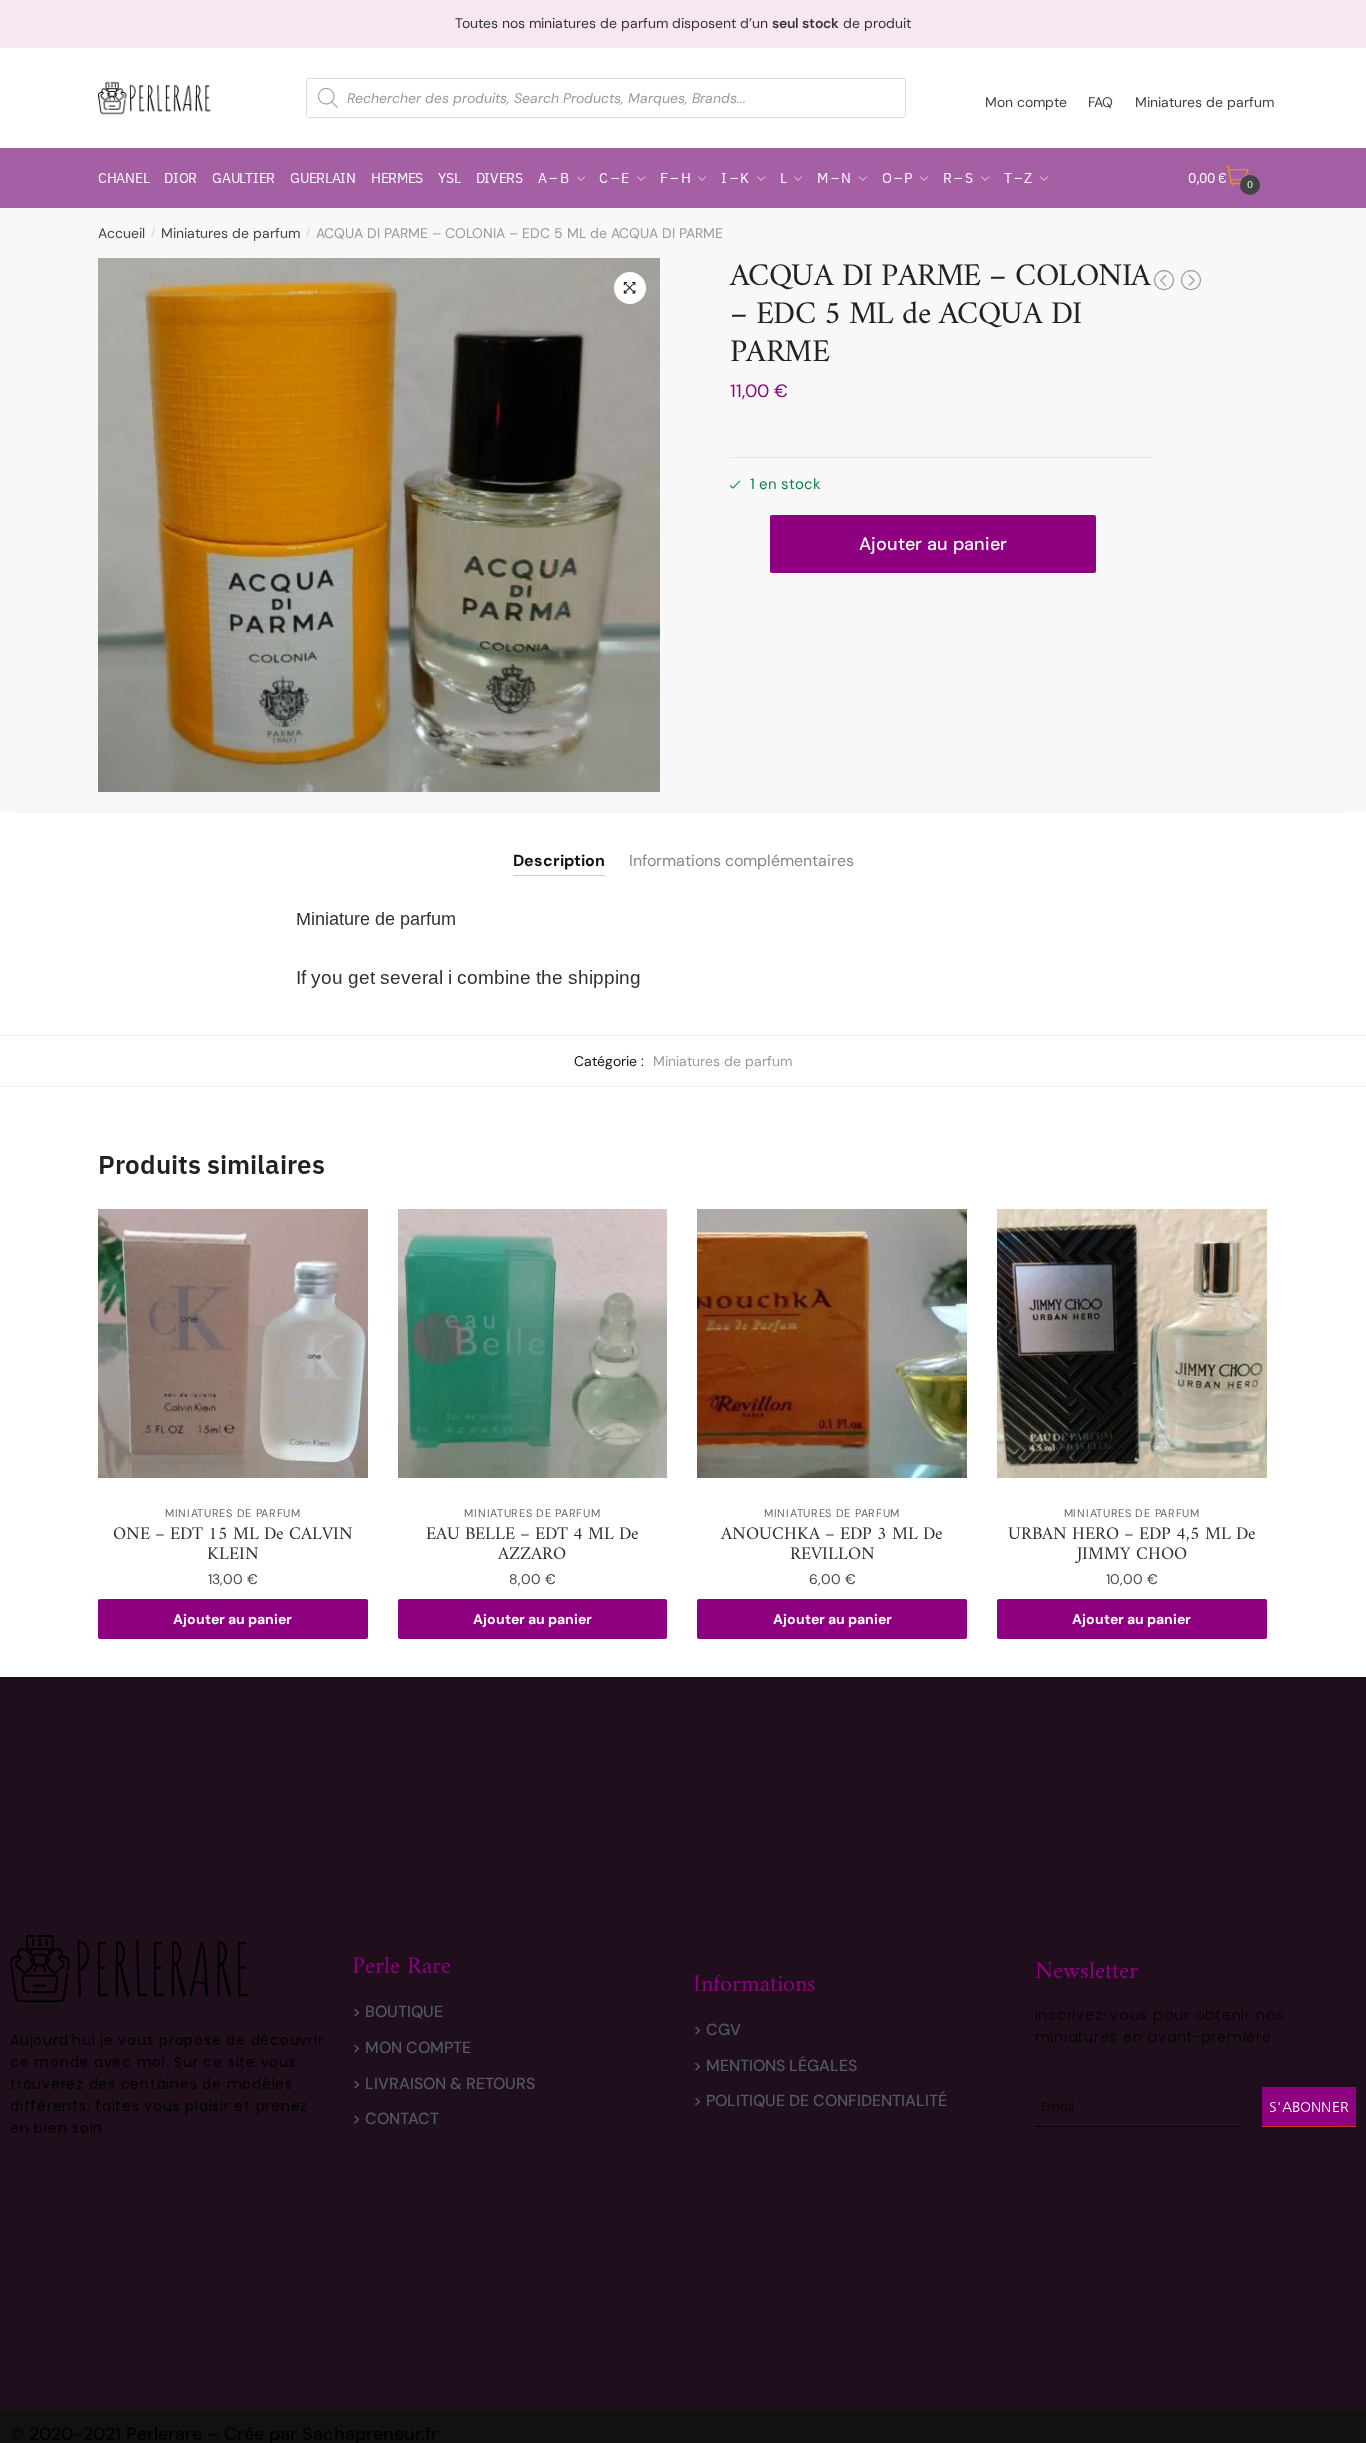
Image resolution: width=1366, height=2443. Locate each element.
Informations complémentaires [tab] (741, 860)
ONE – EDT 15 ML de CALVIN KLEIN (233, 1545)
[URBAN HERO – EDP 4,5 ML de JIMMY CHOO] (1132, 1344)
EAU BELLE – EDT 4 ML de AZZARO (532, 1545)
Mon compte (1026, 102)
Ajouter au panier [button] (232, 1619)
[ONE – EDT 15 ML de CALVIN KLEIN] (233, 1344)
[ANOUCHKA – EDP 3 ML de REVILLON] (832, 1344)
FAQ (1100, 102)
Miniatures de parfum (1204, 102)
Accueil (121, 233)
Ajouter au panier (933, 544)
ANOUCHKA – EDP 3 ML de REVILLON (832, 1545)
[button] (630, 288)
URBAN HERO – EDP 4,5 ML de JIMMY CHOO (1132, 1545)
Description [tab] (559, 860)
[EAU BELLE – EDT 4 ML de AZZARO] (533, 1344)
